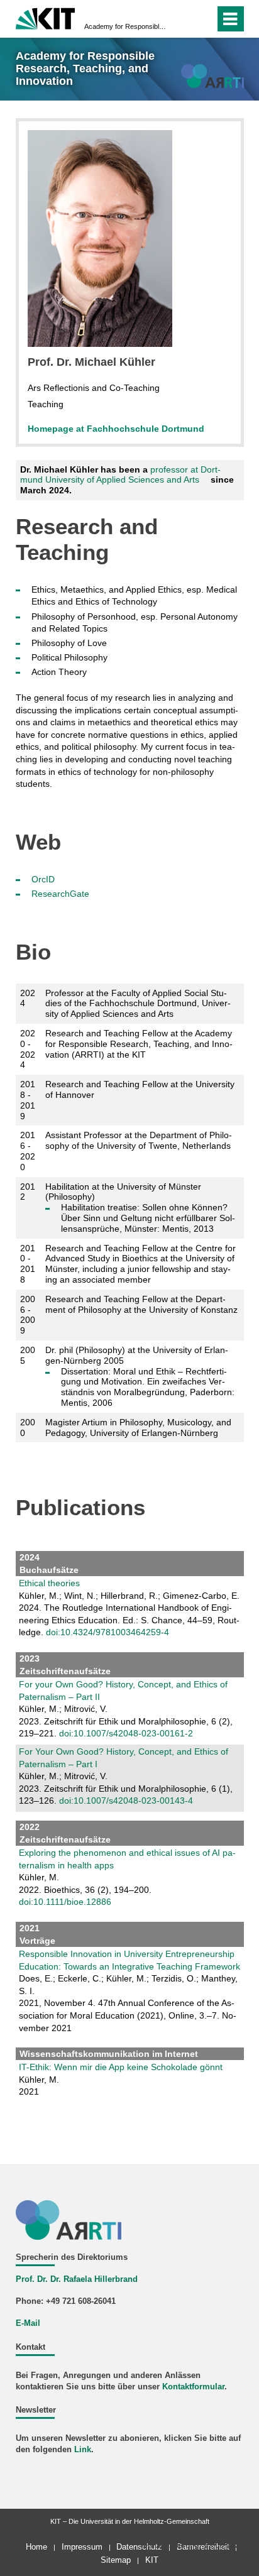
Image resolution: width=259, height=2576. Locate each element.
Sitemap (116, 2560)
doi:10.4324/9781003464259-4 (107, 1632)
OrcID (43, 879)
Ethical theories (49, 1583)
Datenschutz (139, 2547)
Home (36, 2547)
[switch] (183, 19)
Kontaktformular (193, 2387)
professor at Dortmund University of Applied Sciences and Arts (120, 475)
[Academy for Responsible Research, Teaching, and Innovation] (212, 76)
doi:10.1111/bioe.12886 (65, 1902)
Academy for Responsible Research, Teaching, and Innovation (126, 26)
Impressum (82, 2547)
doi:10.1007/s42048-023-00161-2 (126, 1733)
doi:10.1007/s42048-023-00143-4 (126, 1800)
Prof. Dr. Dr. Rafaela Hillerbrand (77, 2279)
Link (83, 2450)
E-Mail (28, 2323)
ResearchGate (60, 894)
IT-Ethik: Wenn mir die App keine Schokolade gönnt (121, 2067)
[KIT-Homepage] (46, 17)
